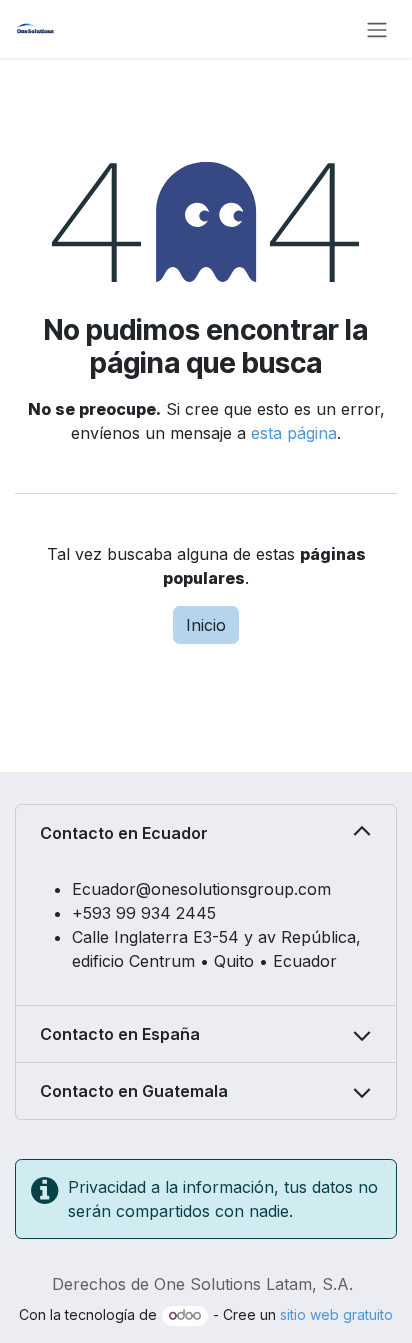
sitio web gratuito (336, 1314)
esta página (294, 433)
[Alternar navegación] (377, 29)
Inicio (206, 625)
